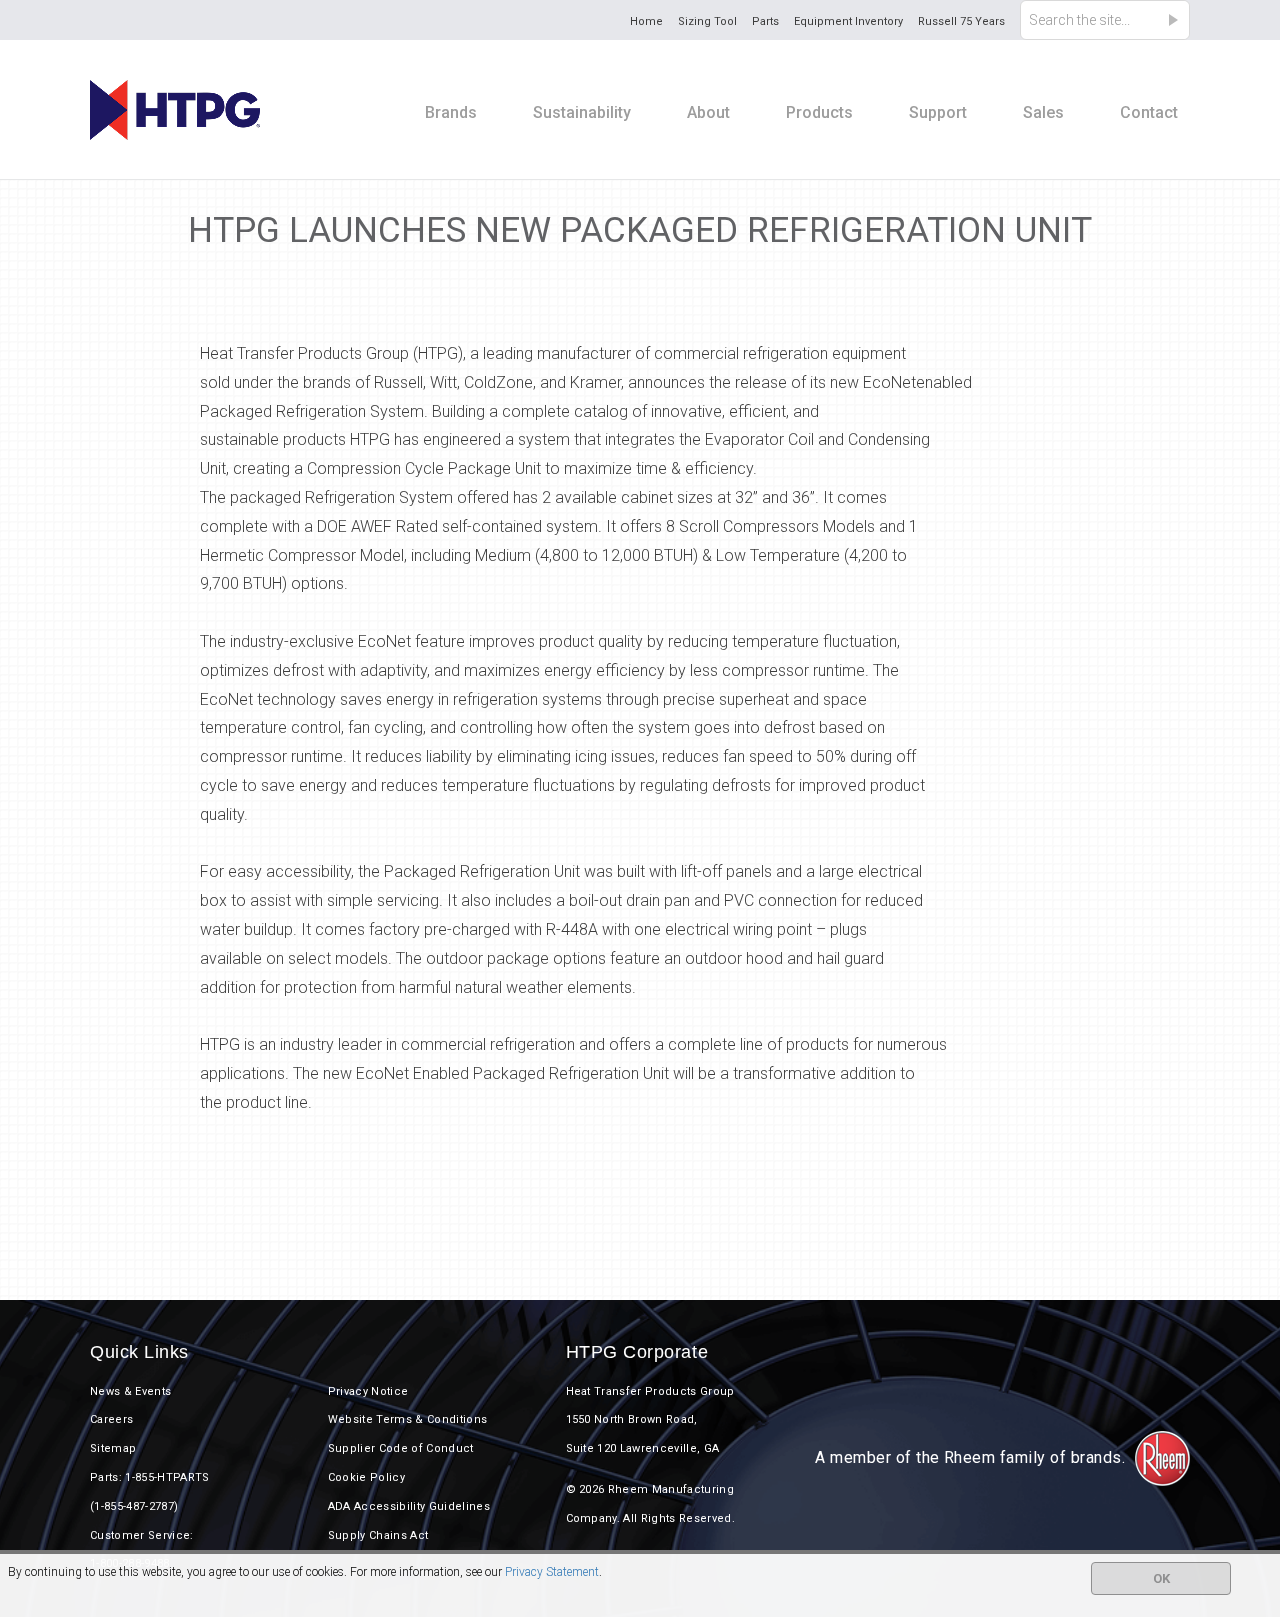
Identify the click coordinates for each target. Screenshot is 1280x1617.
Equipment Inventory (848, 21)
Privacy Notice (368, 1391)
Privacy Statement (552, 1572)
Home (646, 21)
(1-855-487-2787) (134, 1506)
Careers (111, 1419)
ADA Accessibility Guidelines (409, 1506)
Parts (765, 21)
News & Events (130, 1391)
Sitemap (113, 1448)
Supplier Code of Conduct (401, 1448)
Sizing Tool (707, 21)
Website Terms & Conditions (408, 1419)
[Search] (1179, 20)
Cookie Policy (366, 1477)
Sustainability (582, 112)
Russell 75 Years (961, 21)
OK (1161, 1578)
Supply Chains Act (378, 1535)
